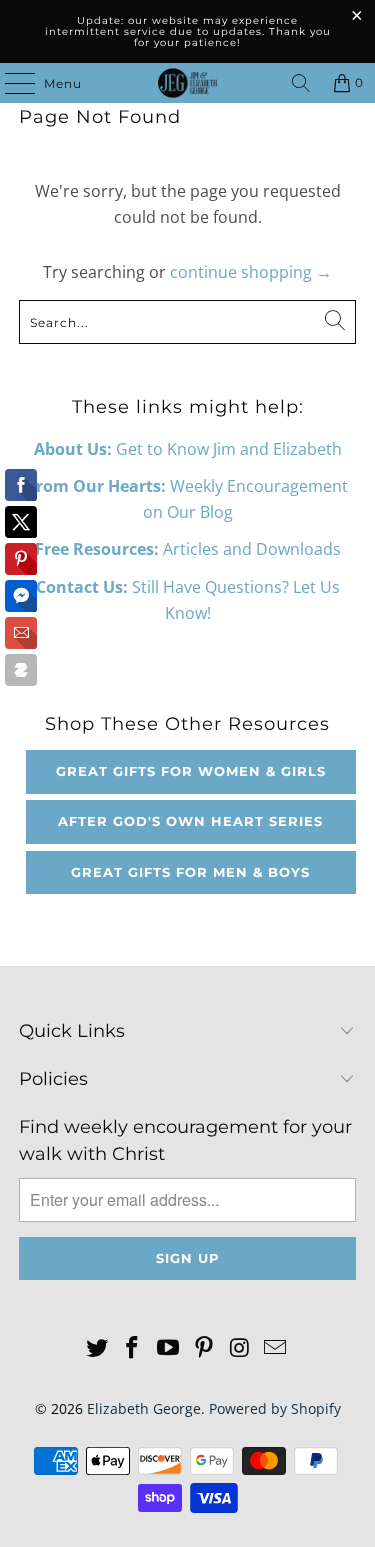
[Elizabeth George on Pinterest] (205, 1348)
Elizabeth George (144, 1408)
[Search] (301, 83)
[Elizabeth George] (188, 83)
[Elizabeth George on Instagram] (240, 1348)
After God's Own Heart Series (190, 821)
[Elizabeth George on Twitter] (97, 1348)
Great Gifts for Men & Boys (190, 872)
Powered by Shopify (275, 1408)
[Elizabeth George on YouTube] (169, 1348)
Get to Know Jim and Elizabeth (188, 449)
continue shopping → (251, 272)
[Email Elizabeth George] (276, 1348)
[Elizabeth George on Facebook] (133, 1348)
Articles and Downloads (188, 549)
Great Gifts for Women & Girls (191, 771)
